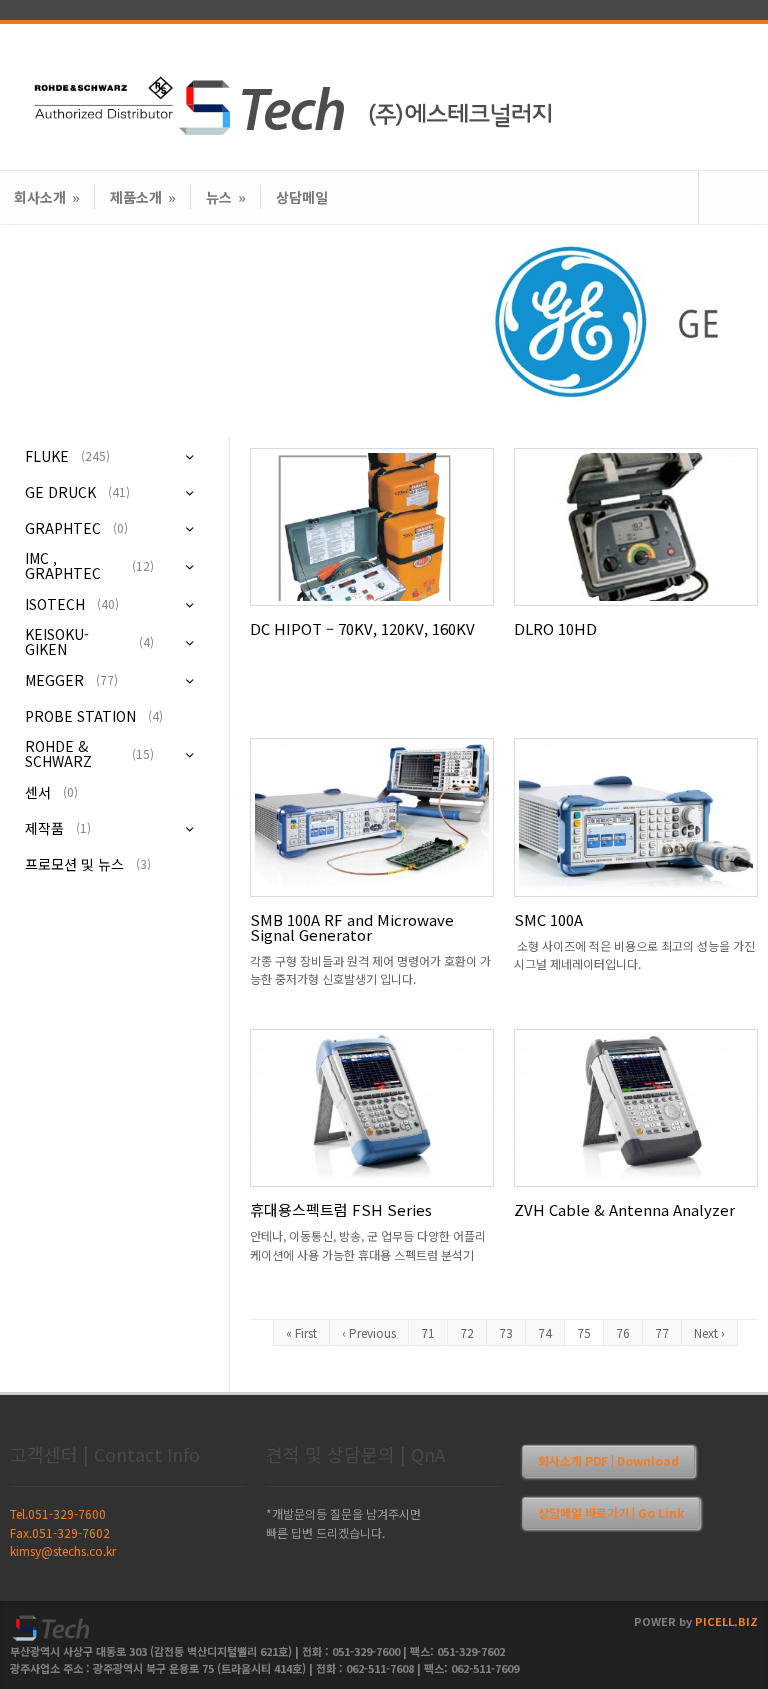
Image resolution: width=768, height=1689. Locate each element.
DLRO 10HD (555, 628)
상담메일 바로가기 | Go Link (611, 1512)
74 (545, 1332)
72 (467, 1332)
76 (623, 1332)
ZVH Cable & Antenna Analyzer (624, 1209)
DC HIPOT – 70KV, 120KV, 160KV (362, 628)
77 (662, 1332)
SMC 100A (548, 919)
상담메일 (302, 197)
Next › (709, 1332)
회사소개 (47, 197)
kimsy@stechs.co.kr (63, 1550)
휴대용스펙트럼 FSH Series (341, 1209)
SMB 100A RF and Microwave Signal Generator (352, 927)
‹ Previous (369, 1332)
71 (428, 1332)
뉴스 (226, 197)
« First (301, 1332)
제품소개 (143, 197)
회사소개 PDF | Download (608, 1460)
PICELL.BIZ (726, 1621)
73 (506, 1332)
